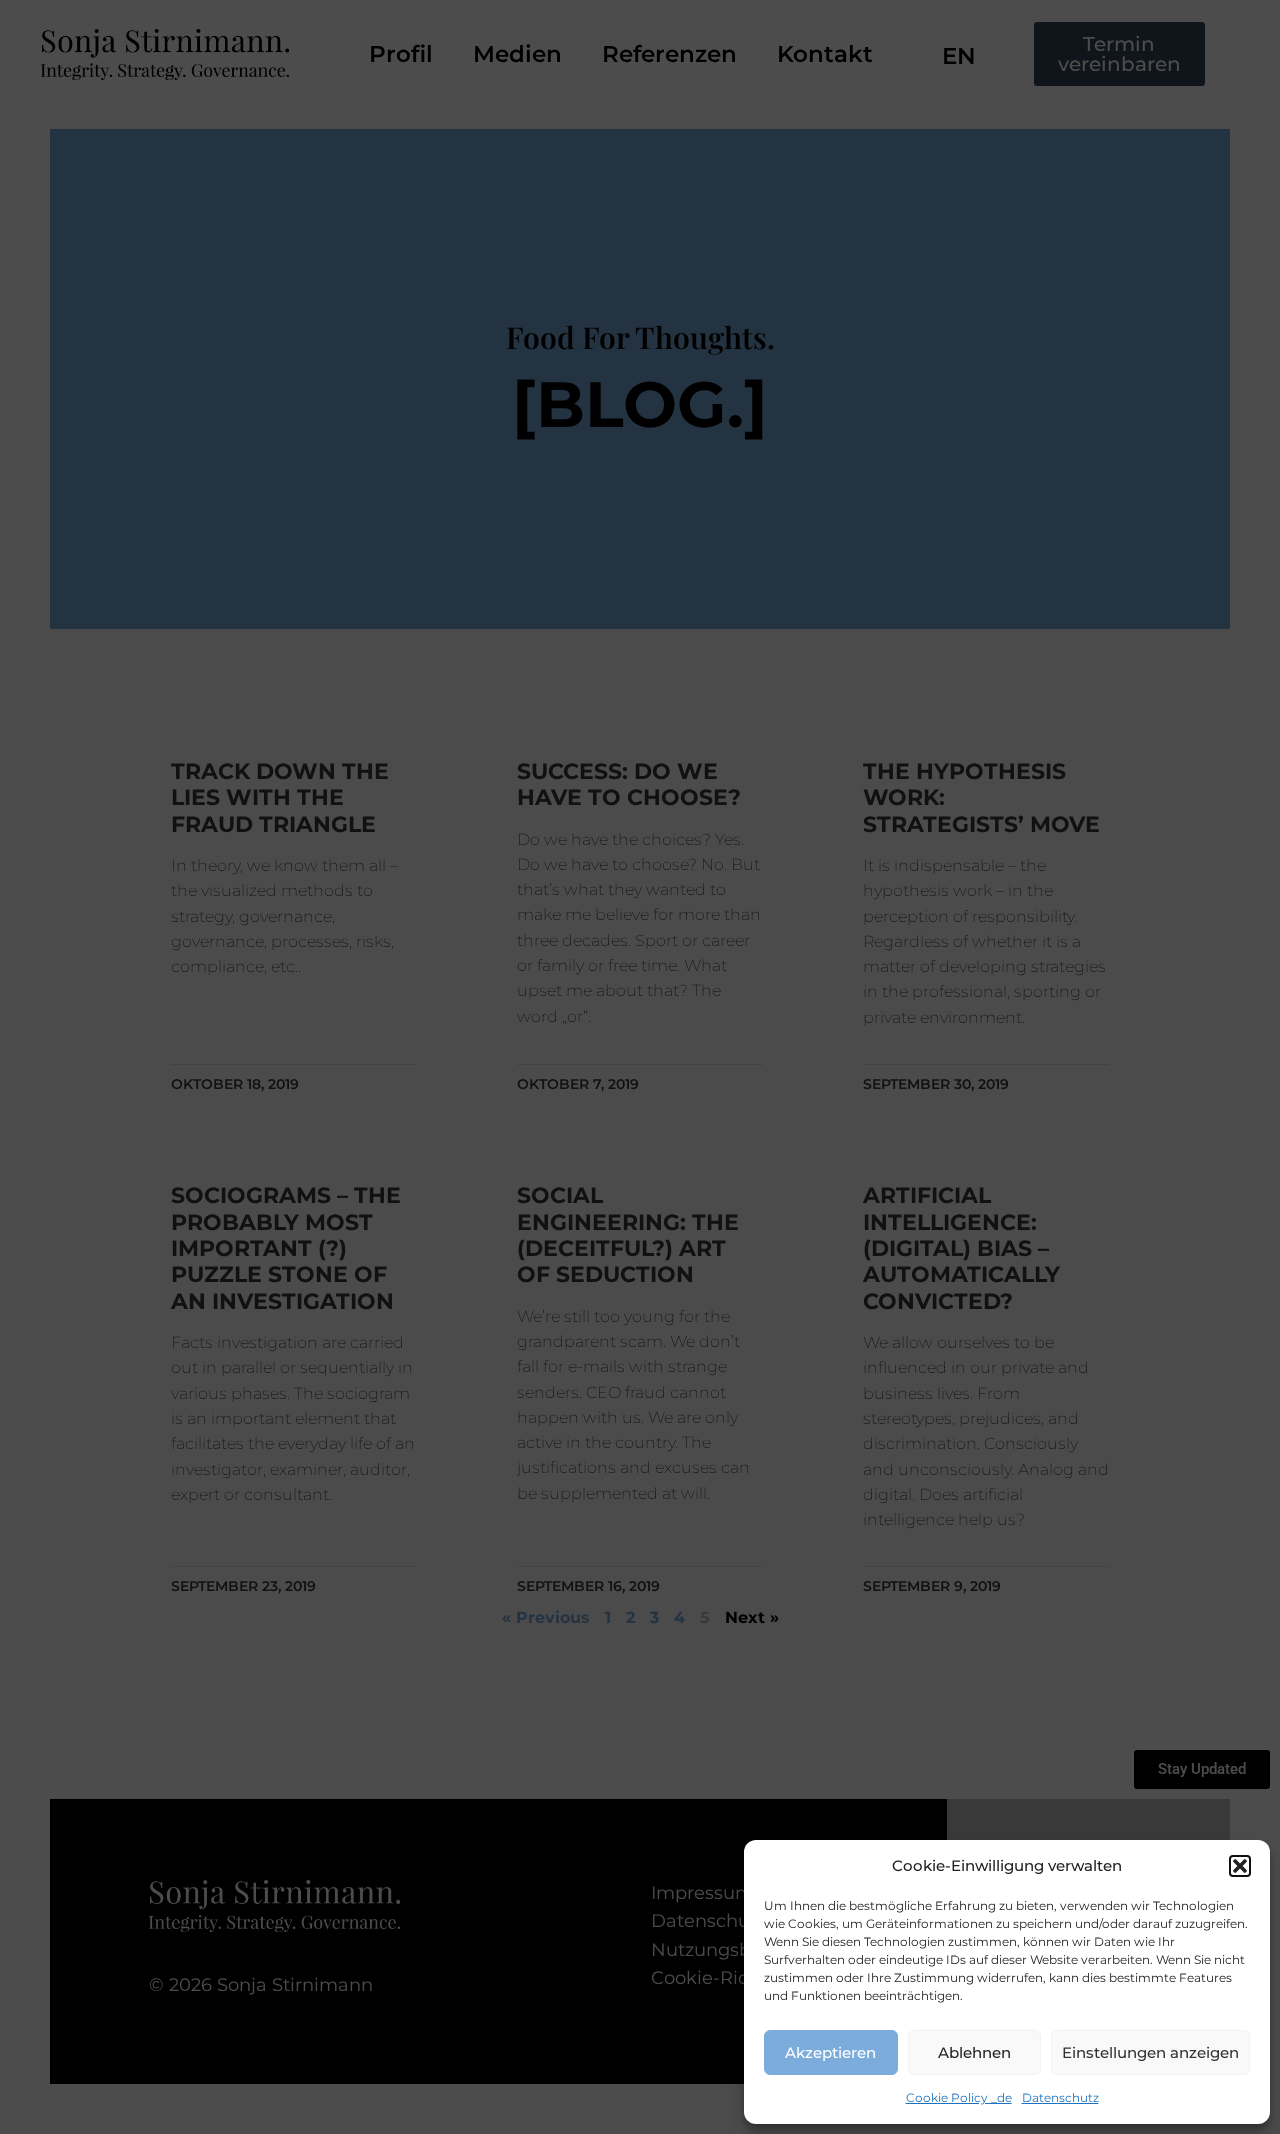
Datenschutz (1060, 2097)
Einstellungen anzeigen (1150, 2052)
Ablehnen (974, 2052)
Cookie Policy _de (959, 2097)
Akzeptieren (830, 2052)
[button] (1240, 1866)
